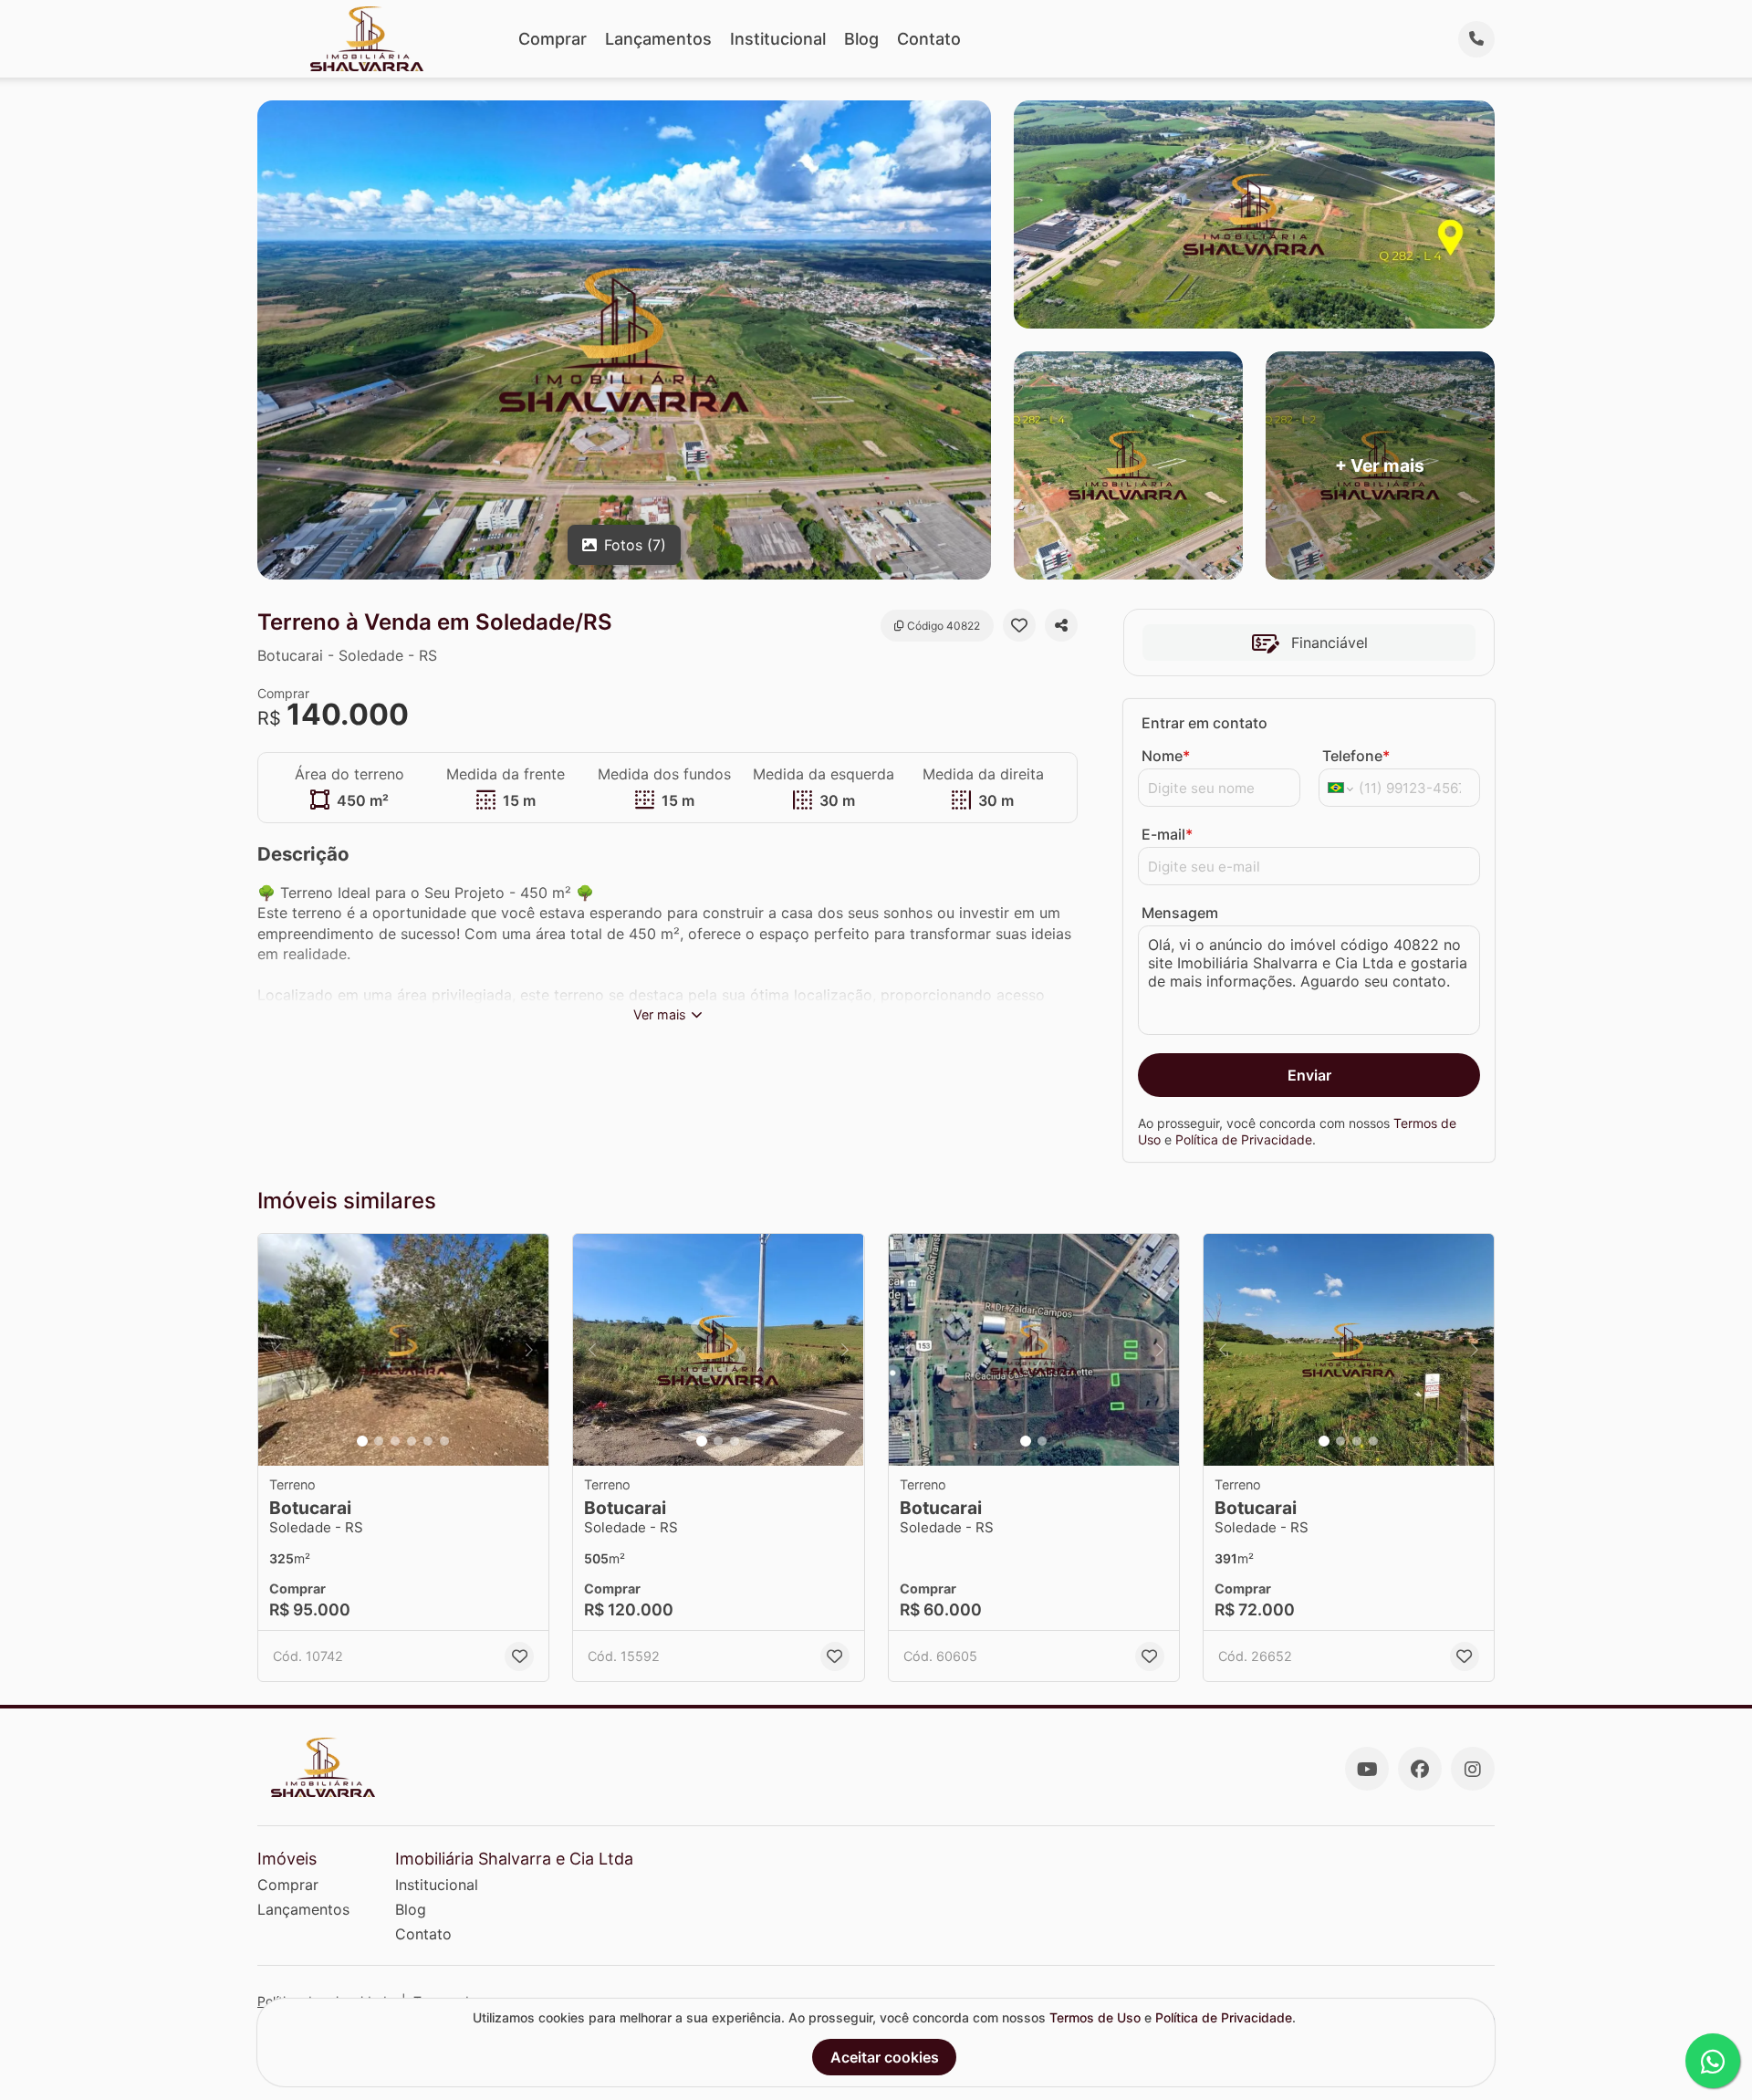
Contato (929, 39)
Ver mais (660, 1014)
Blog (861, 39)
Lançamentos (658, 39)
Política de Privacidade (1244, 1139)
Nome (1166, 756)
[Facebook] (1420, 1769)
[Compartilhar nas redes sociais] (1061, 625)
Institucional (778, 39)
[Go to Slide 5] (428, 1441)
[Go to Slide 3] (395, 1441)
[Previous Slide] (277, 1350)
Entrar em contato (1204, 723)
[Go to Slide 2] (379, 1441)
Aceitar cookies (885, 2057)
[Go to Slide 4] (412, 1441)
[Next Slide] (529, 1350)
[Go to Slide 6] (444, 1441)
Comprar (553, 39)
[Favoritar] (1019, 625)
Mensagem (1180, 913)
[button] (403, 1350)
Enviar (1309, 1075)
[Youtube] (1367, 1769)
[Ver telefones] (1476, 39)
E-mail (1167, 834)
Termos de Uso (1095, 2017)
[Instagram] (1473, 1769)
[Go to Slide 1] (362, 1441)
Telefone (1356, 756)
